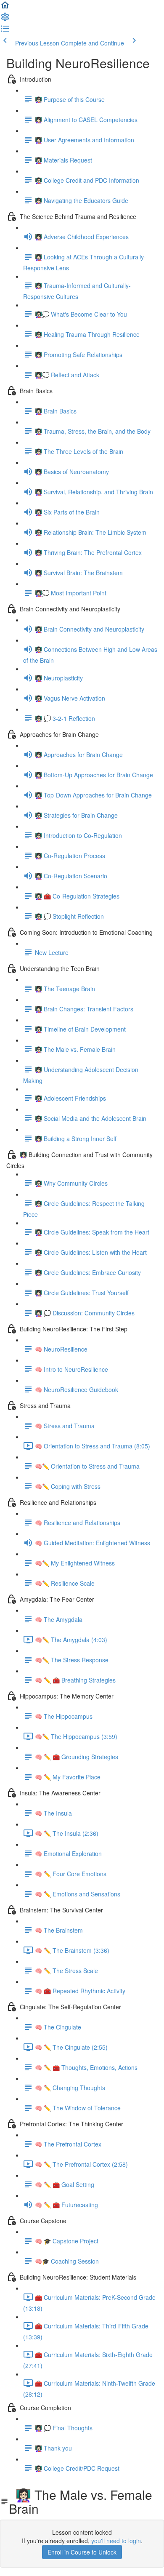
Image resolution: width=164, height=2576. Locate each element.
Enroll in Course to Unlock (82, 2552)
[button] (5, 8)
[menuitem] (5, 19)
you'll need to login (116, 2541)
